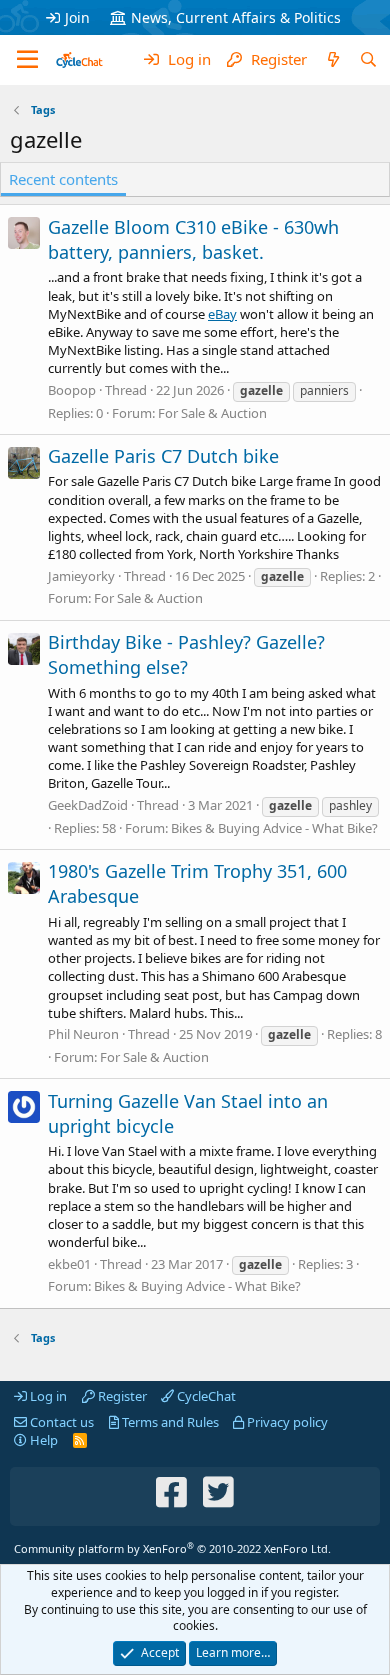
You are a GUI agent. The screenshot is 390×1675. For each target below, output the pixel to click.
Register (121, 1396)
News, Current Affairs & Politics (236, 17)
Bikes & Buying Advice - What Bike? (274, 828)
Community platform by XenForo (172, 1548)
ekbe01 (69, 1264)
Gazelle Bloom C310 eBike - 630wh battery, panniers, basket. (193, 239)
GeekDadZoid (88, 805)
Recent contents (63, 179)
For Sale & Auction (212, 413)
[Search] (368, 59)
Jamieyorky (81, 576)
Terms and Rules (169, 1422)
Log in (47, 1396)
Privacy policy (286, 1422)
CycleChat (205, 1396)
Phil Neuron (83, 1034)
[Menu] (27, 60)
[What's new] (332, 59)
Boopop (72, 390)
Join (77, 17)
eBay (222, 314)
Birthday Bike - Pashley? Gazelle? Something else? (186, 654)
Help (42, 1440)
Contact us (60, 1422)
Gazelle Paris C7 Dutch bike (163, 456)
